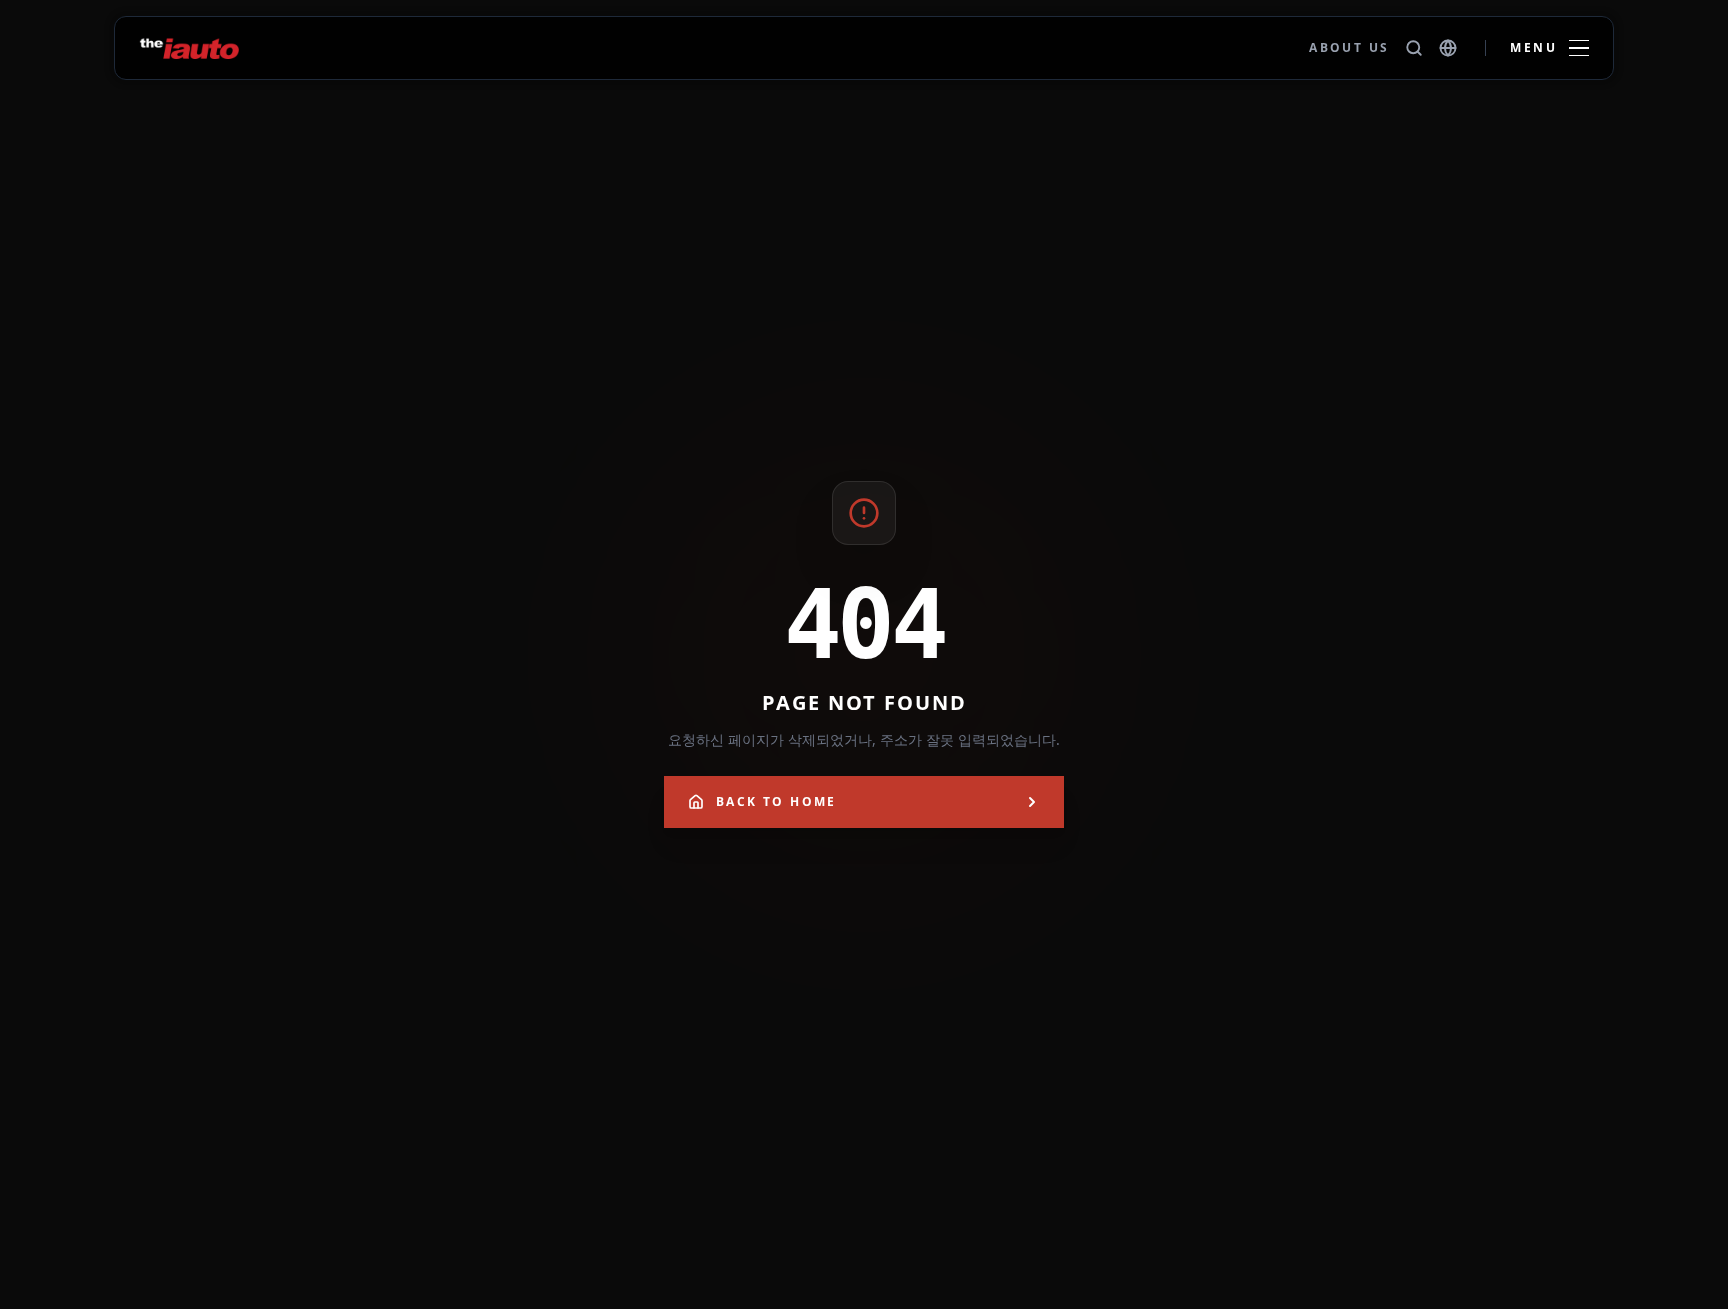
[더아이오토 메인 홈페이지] (189, 47)
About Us (1349, 48)
